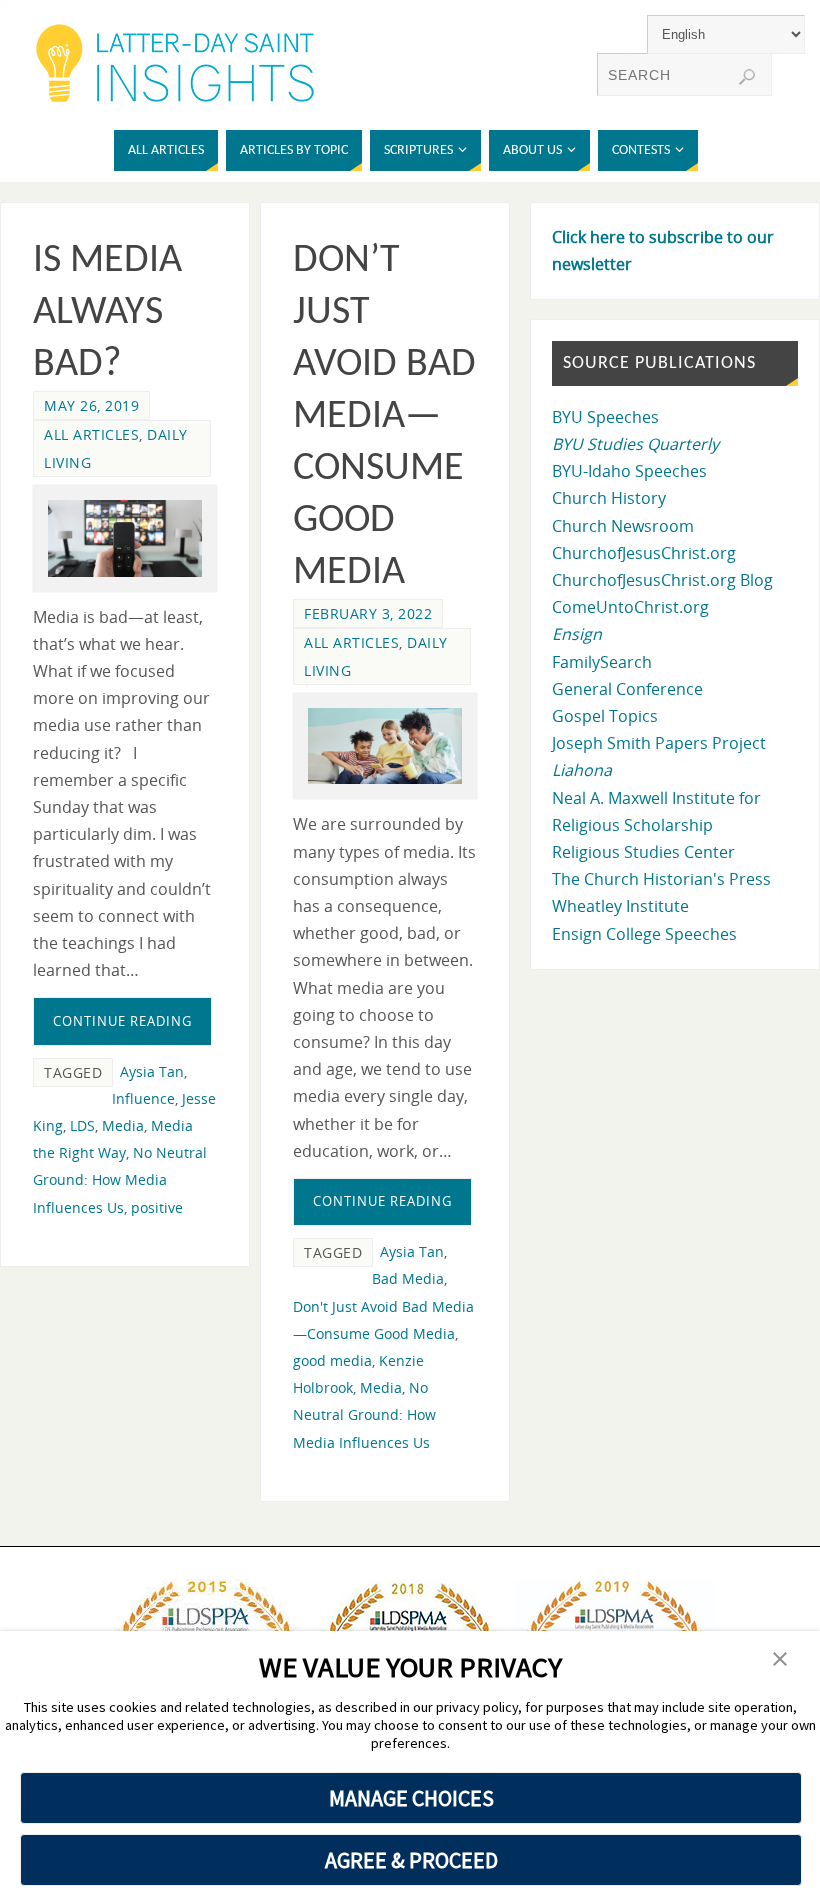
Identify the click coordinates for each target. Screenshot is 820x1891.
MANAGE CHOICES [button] (411, 1798)
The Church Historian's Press (661, 879)
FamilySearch (602, 662)
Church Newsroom (623, 526)
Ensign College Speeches (644, 934)
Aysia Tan (152, 1071)
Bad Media (408, 1278)
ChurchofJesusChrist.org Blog (662, 580)
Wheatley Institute (620, 906)
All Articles (91, 434)
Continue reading (122, 1021)
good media (332, 1360)
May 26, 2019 (91, 405)
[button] (780, 1660)
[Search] (747, 77)
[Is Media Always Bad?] (125, 538)
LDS (82, 1125)
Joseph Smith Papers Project (659, 743)
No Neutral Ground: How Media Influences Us (120, 1179)
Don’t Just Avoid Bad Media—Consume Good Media (384, 417)
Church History (609, 498)
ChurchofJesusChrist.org (644, 553)
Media (123, 1125)
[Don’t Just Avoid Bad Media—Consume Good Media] (385, 746)
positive (157, 1207)
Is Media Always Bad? (107, 313)
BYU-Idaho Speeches (629, 471)
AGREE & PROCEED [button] (411, 1860)
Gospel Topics (605, 716)
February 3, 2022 (368, 613)
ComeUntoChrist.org (630, 607)
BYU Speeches (605, 417)
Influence (143, 1098)
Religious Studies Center (643, 852)
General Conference (627, 689)
